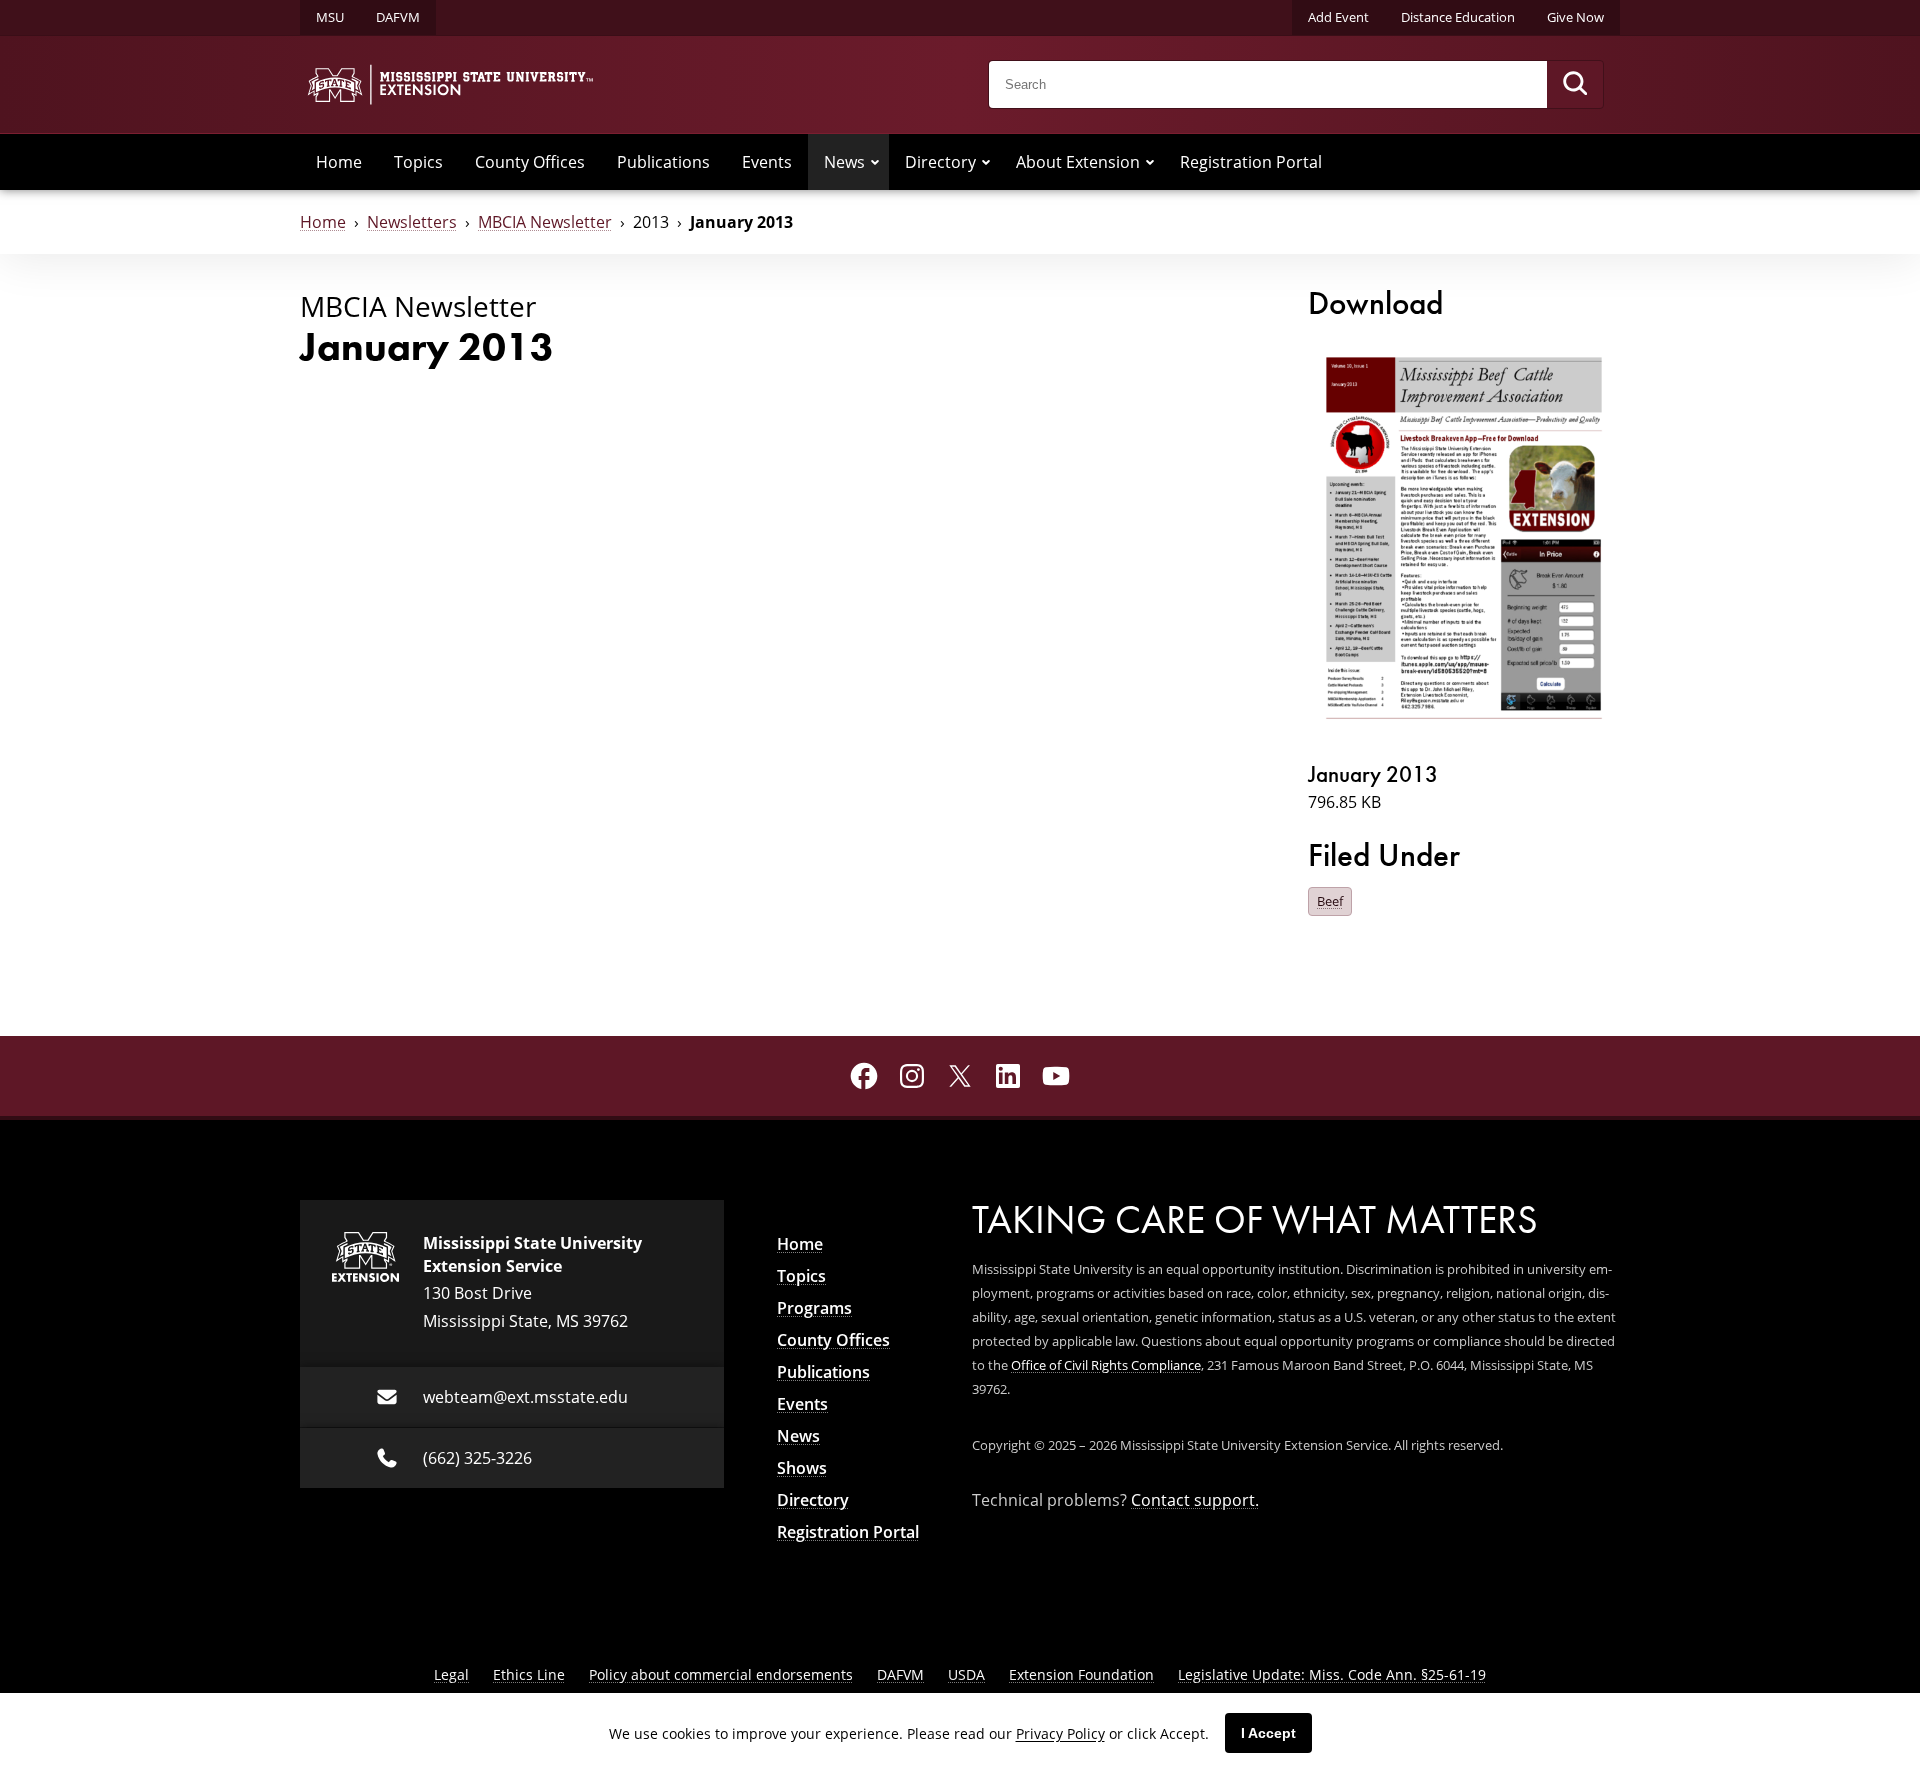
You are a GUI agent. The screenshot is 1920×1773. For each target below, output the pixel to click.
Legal (451, 1674)
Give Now (1575, 17)
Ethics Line (529, 1674)
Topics (418, 162)
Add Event (1338, 17)
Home (339, 162)
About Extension (1078, 162)
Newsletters (412, 222)
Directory (940, 162)
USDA (966, 1674)
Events (767, 162)
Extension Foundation (1081, 1674)
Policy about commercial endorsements (721, 1674)
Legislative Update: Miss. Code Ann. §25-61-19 (1332, 1674)
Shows (802, 1468)
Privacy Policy (1060, 1733)
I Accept (1268, 1733)
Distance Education (1458, 17)
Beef (1330, 901)
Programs (814, 1308)
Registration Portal (1251, 162)
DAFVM (398, 17)
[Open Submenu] (875, 162)
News (844, 162)
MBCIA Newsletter (545, 222)
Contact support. (1195, 1500)
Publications (663, 162)
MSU (330, 17)
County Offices (530, 162)
